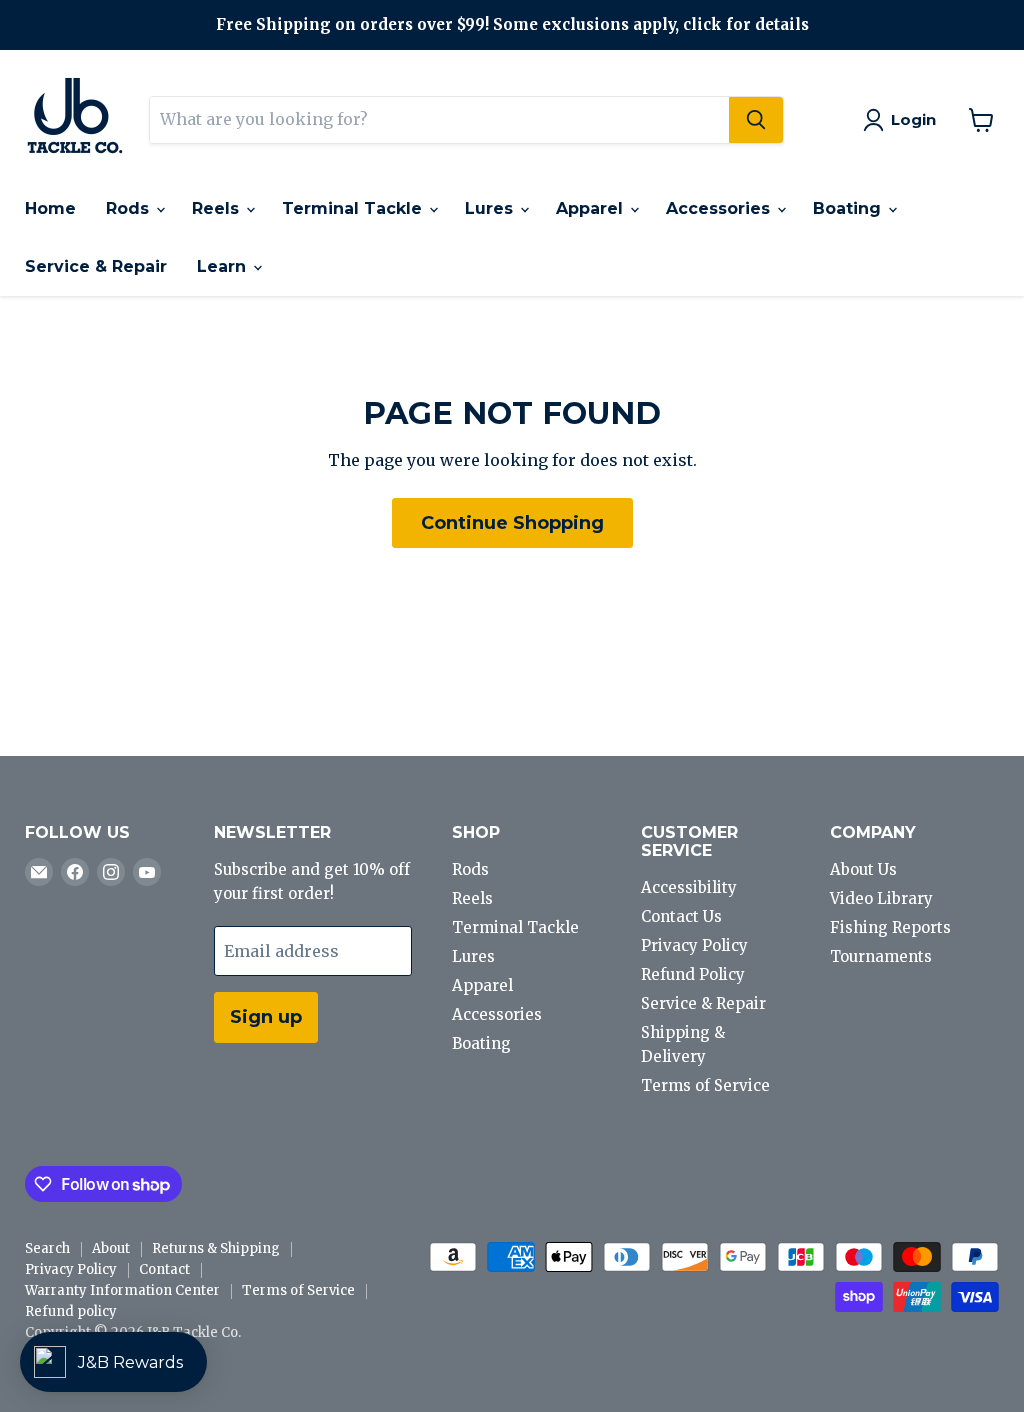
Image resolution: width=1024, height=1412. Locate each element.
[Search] (756, 120)
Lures (491, 208)
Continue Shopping (512, 523)
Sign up (266, 1017)
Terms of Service (705, 1085)
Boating (849, 208)
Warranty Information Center (122, 1290)
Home (50, 208)
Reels (218, 208)
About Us (863, 869)
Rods (130, 208)
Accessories (720, 208)
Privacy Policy (694, 945)
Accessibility (689, 887)
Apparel (592, 208)
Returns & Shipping (216, 1248)
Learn (224, 266)
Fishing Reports (890, 927)
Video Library (881, 898)
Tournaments (881, 956)
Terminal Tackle (354, 208)
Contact (164, 1269)
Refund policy (71, 1311)
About (111, 1248)
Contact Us (681, 916)
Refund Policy (693, 974)
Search (47, 1248)
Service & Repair (96, 266)
